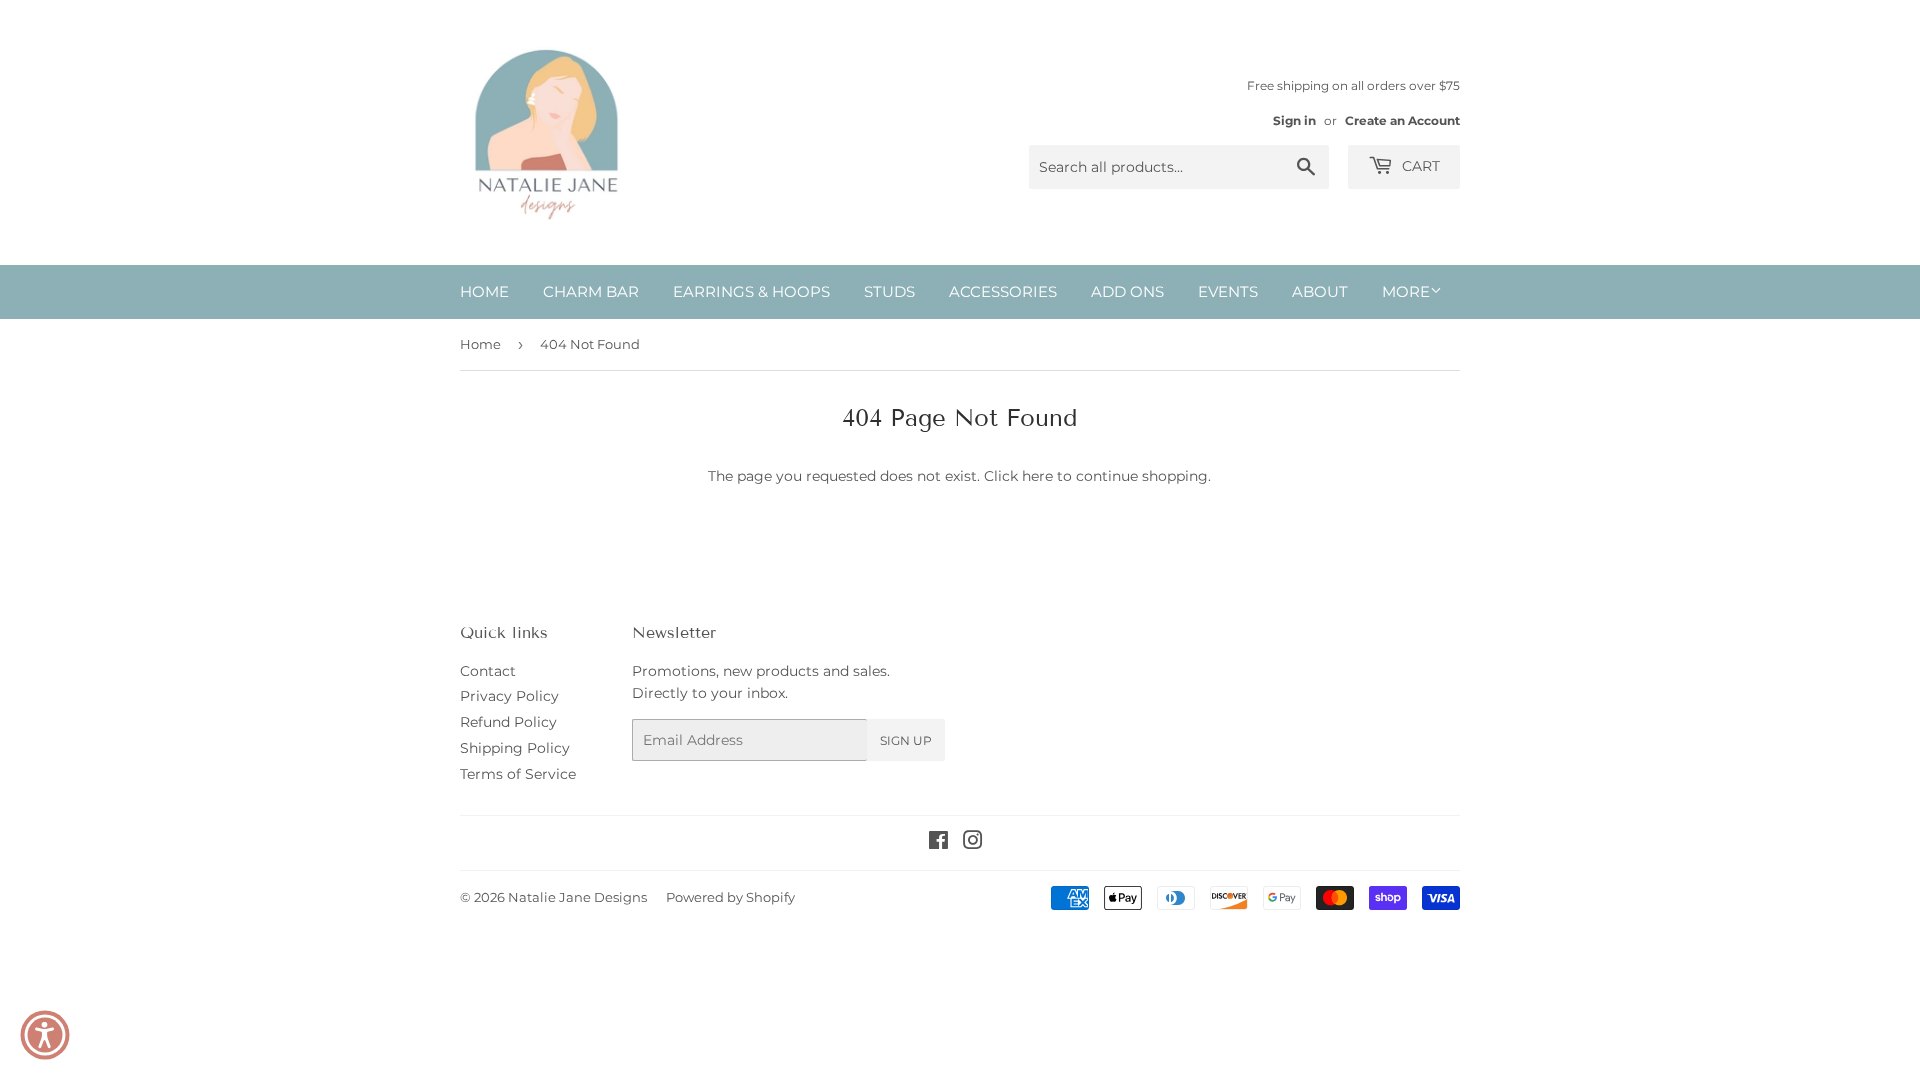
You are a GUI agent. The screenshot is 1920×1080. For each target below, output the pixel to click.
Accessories (1003, 291)
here (1037, 476)
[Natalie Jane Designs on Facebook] (938, 843)
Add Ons (1127, 291)
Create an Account (1402, 120)
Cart (1419, 166)
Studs (889, 291)
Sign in (1294, 120)
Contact (488, 671)
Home (484, 291)
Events (1228, 291)
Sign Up (906, 740)
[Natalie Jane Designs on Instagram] (973, 843)
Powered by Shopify (730, 897)
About (1320, 291)
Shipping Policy (515, 748)
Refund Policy (508, 722)
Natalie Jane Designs (577, 897)
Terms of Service (518, 774)
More (1406, 291)
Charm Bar (591, 291)
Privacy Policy (509, 696)
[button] (45, 1035)
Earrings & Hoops (751, 291)
